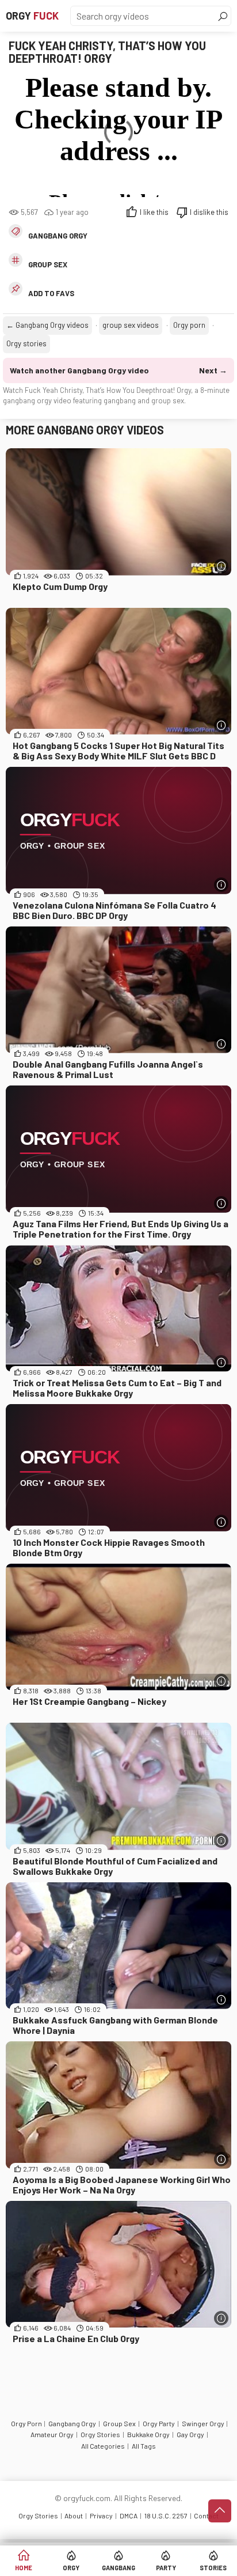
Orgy (32, 16)
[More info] (221, 566)
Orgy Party (159, 2423)
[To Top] (220, 2511)
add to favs (51, 293)
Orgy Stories (100, 2434)
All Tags (144, 2446)
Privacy (101, 2516)
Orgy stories (26, 343)
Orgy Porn (26, 2423)
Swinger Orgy (203, 2423)
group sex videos (131, 325)
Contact (206, 2516)
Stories (213, 2568)
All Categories (103, 2446)
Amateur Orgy (52, 2434)
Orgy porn (189, 325)
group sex (48, 264)
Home (24, 2568)
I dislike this (209, 212)
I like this (154, 212)
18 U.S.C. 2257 (166, 2516)
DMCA (129, 2516)
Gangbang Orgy (58, 236)
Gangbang (118, 2568)
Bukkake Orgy (148, 2434)
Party (166, 2568)
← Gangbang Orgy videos (47, 325)
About (74, 2516)
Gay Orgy (190, 2434)
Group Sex (119, 2423)
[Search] (223, 16)
